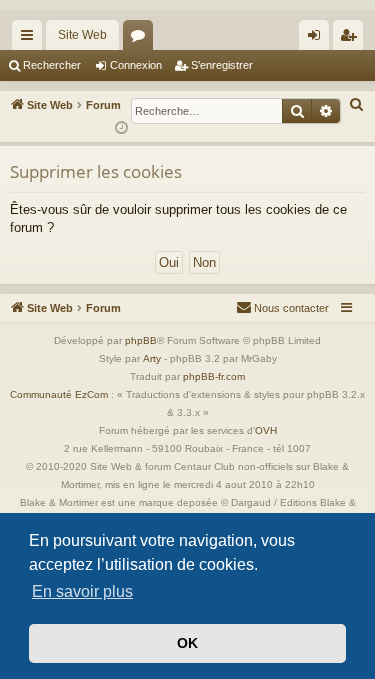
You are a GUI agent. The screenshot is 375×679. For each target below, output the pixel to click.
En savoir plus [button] (82, 591)
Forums (142, 39)
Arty (152, 358)
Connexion (136, 65)
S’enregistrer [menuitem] (352, 39)
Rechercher (52, 65)
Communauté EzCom (59, 394)
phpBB (141, 340)
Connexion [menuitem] (318, 39)
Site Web (82, 35)
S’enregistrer (222, 65)
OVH (266, 430)
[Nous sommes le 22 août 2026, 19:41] (121, 128)
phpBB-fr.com (214, 376)
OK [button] (187, 643)
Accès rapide (31, 39)
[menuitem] (357, 105)
